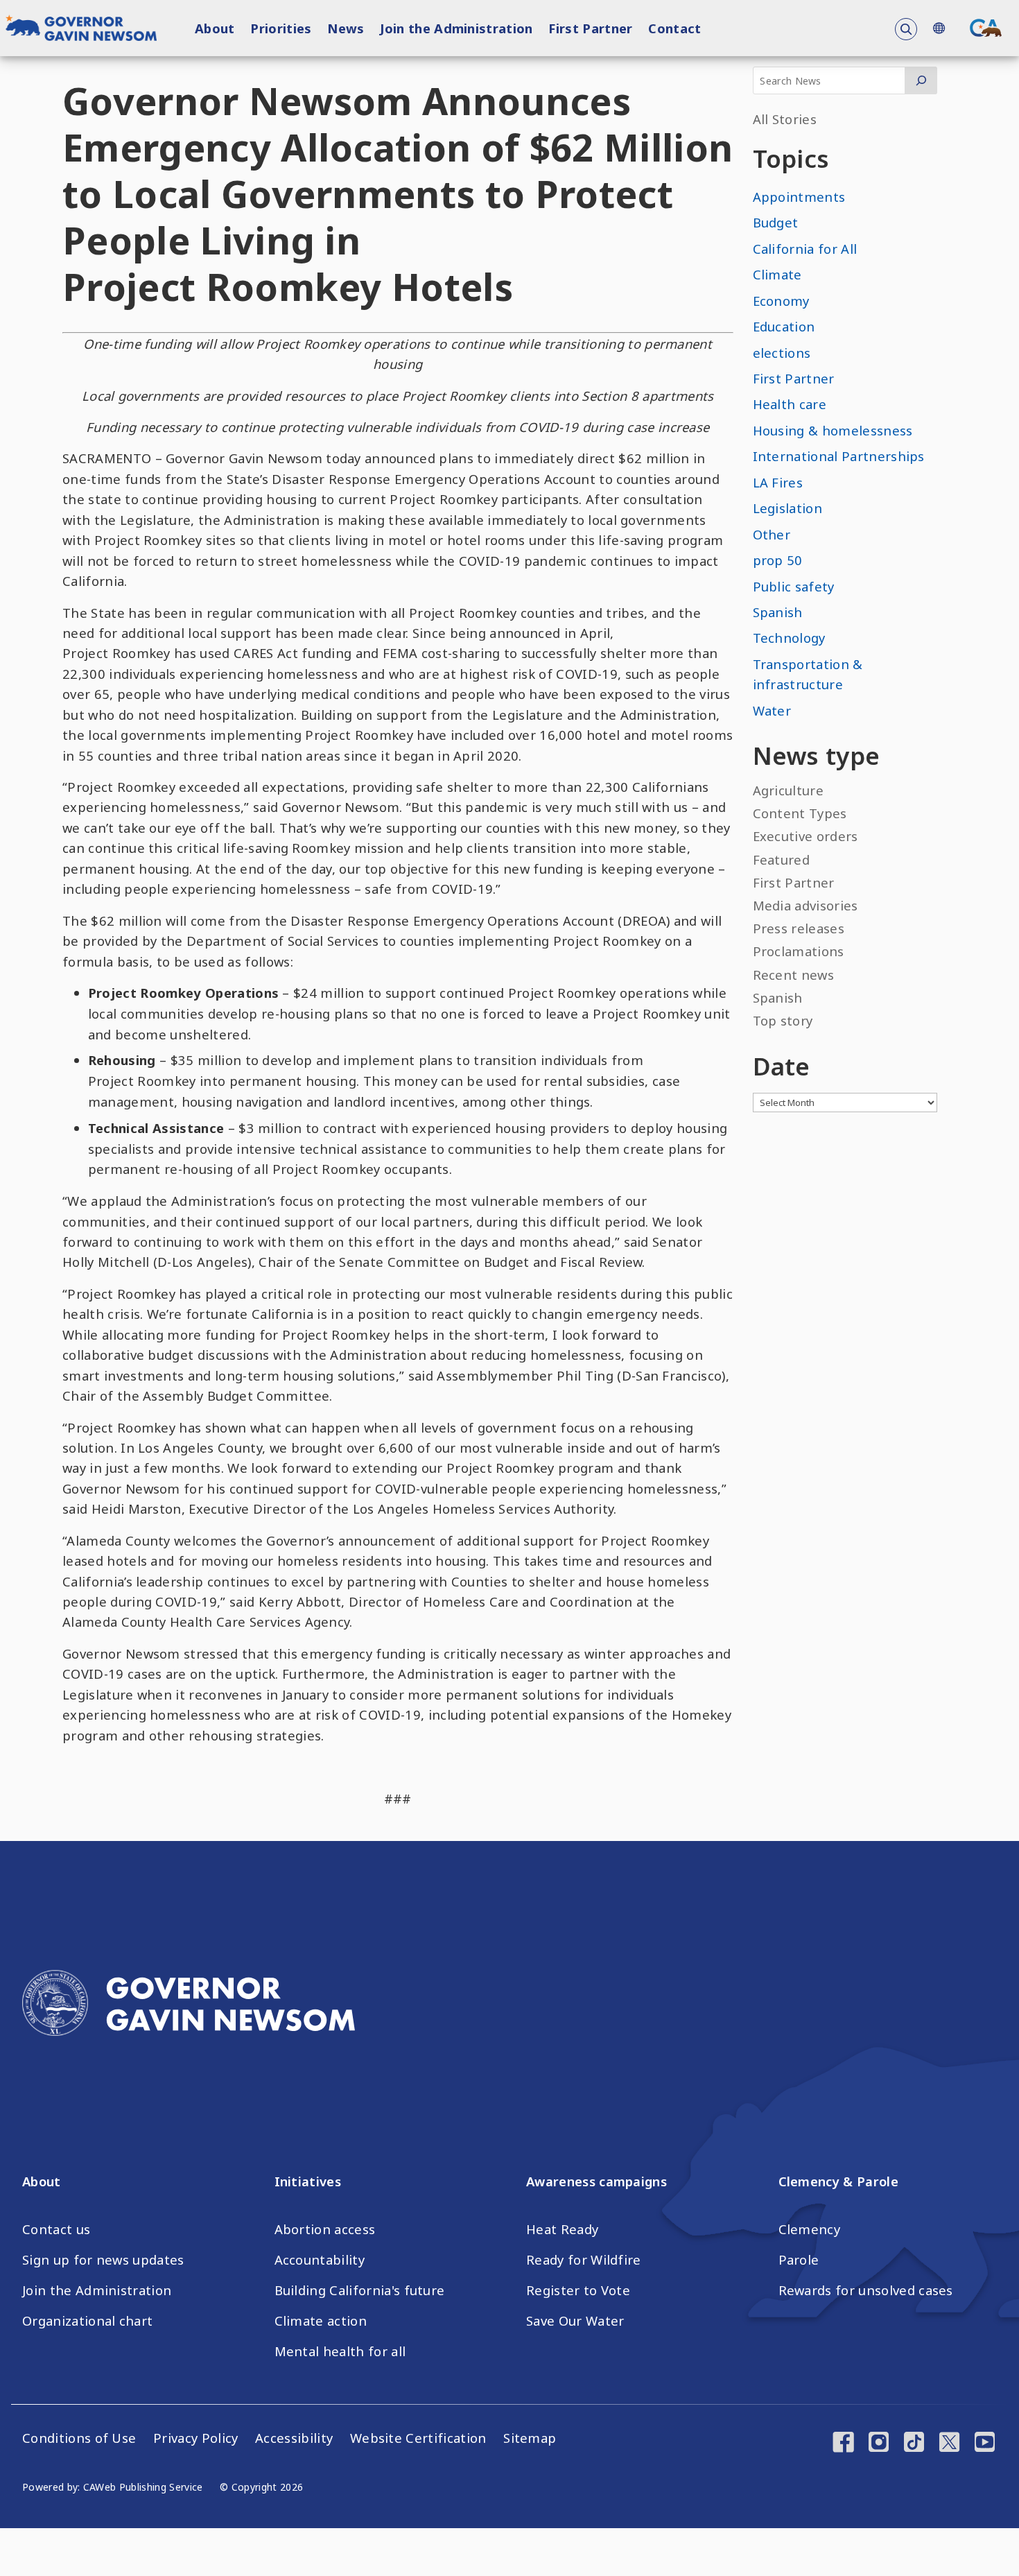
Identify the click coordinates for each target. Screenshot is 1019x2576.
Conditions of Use (79, 2438)
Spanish (778, 612)
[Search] (921, 80)
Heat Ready (562, 2229)
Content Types (800, 813)
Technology (789, 638)
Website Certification (418, 2438)
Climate (777, 274)
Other (772, 534)
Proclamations (799, 951)
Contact (674, 28)
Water (772, 710)
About (215, 28)
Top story (783, 1020)
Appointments (799, 197)
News (346, 28)
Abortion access (325, 2229)
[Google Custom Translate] (939, 28)
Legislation (788, 508)
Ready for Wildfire (584, 2260)
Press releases (799, 928)
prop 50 (778, 560)
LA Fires (778, 482)
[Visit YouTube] (985, 2444)
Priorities (281, 28)
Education (784, 326)
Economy (781, 301)
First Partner (590, 28)
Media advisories (805, 905)
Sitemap (530, 2438)
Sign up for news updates (103, 2260)
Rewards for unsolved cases (866, 2290)
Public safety (794, 586)
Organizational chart (87, 2321)
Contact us (56, 2229)
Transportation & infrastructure (808, 674)
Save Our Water (575, 2321)
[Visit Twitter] (949, 2444)
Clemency (810, 2229)
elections (782, 353)
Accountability (320, 2260)
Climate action (321, 2321)
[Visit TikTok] (914, 2444)
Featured (782, 859)
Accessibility (294, 2438)
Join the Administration (456, 28)
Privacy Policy (195, 2438)
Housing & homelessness (833, 430)
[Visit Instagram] (879, 2444)
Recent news (794, 975)
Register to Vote (578, 2290)
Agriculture (789, 790)
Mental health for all (340, 2351)
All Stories (785, 119)
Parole (799, 2260)
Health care (790, 404)
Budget (776, 222)
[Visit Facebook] (843, 2444)
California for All (805, 249)
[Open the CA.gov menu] (986, 28)
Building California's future (360, 2290)
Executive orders (805, 836)
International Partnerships (839, 456)
